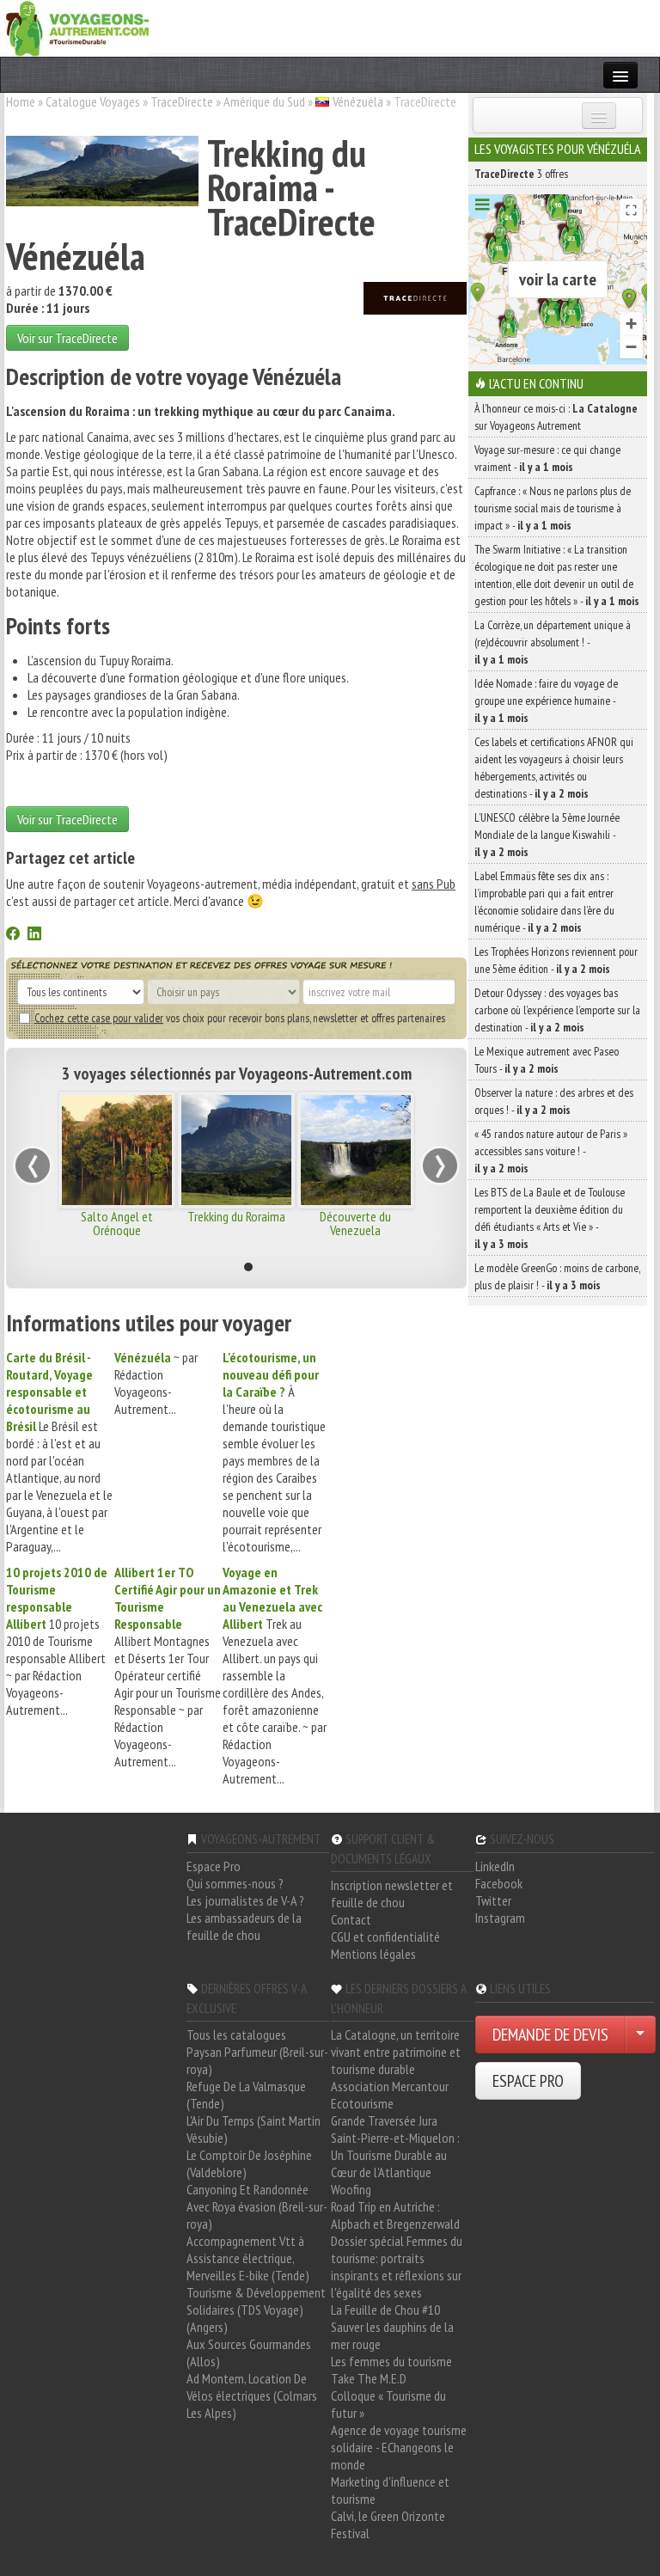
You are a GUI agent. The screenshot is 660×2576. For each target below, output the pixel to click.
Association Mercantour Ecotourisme (390, 2095)
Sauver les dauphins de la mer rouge (392, 2335)
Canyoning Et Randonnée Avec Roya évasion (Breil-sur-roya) (257, 2206)
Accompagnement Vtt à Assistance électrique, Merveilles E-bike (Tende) (248, 2258)
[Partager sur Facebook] (13, 935)
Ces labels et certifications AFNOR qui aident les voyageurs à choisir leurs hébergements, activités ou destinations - (554, 768)
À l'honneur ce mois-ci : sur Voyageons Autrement (556, 417)
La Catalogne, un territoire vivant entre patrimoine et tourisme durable (396, 2052)
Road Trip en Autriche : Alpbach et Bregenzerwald (395, 2215)
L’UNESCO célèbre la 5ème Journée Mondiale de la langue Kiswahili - (547, 835)
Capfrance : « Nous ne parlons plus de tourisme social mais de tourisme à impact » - (553, 508)
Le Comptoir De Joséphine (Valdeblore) (249, 2163)
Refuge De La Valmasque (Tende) (246, 2095)
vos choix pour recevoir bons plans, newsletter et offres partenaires (240, 1018)
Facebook (499, 1883)
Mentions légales (373, 1954)
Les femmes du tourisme (391, 2361)
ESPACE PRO (528, 2081)
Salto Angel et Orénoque (117, 1223)
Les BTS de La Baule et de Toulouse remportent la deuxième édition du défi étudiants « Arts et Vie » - (550, 1218)
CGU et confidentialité (385, 1937)
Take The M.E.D (369, 2378)
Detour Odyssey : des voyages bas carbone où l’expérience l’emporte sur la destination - (557, 1010)
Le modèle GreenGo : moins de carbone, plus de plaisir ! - (557, 1276)
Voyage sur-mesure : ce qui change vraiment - (547, 458)
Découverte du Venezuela (355, 1223)
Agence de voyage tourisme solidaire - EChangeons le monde (399, 2447)
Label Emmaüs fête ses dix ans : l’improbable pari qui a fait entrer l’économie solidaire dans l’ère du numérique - (544, 902)
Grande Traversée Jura (384, 2120)
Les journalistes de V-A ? (245, 1900)
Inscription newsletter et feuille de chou (392, 1894)
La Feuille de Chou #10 (385, 2310)
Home (21, 101)
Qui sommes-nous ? (235, 1883)
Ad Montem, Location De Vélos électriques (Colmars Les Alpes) (252, 2395)
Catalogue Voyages (93, 101)
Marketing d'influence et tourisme (390, 2490)
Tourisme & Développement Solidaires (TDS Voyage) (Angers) (256, 2310)
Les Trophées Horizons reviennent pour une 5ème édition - (556, 960)
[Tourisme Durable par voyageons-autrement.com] (77, 27)
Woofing (351, 2189)
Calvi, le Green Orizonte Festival (388, 2524)
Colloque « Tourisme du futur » (388, 2404)
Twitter (493, 1900)
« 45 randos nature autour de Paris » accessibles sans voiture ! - (551, 1151)
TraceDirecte (182, 101)
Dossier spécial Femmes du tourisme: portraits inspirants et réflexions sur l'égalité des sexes (397, 2267)
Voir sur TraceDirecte (67, 338)
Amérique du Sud (264, 101)
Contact (351, 1919)
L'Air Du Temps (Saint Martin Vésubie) (254, 2129)
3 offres (521, 174)
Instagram (500, 1918)
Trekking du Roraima (236, 1216)
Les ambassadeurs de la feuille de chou (244, 1926)
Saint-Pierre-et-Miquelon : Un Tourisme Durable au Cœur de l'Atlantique (395, 2155)
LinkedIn (495, 1866)
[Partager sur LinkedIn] (34, 935)
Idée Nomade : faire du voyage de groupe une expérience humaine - (546, 701)
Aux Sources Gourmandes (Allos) (249, 2353)
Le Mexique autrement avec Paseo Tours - (547, 1060)
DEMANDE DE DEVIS (550, 2034)
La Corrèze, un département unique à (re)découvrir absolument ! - (553, 642)
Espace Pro (214, 1866)
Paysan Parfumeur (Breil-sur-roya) (257, 2060)
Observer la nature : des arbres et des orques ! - (554, 1101)
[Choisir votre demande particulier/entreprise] (640, 2034)
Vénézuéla (358, 101)
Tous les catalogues (236, 2034)
